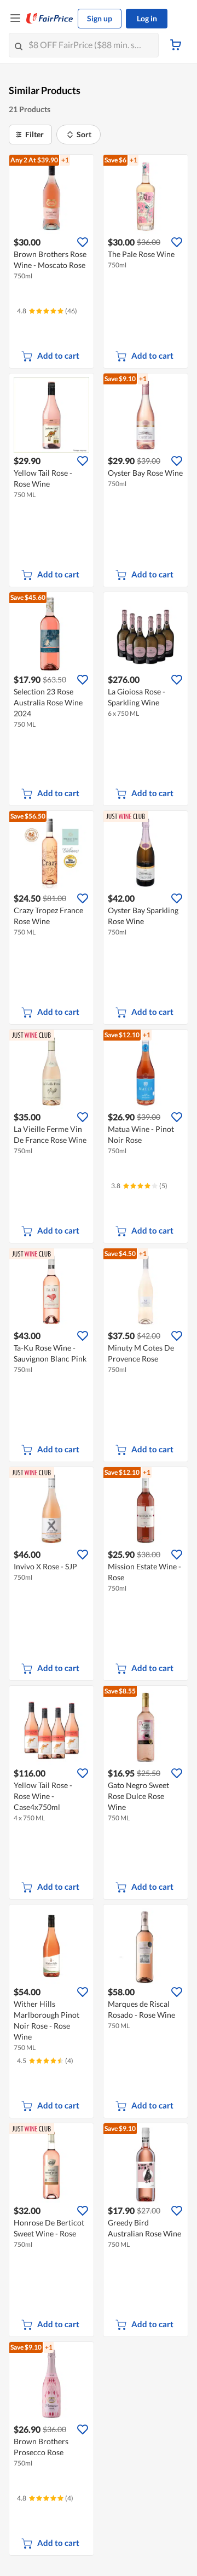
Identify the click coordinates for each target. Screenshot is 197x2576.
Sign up (100, 18)
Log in (147, 18)
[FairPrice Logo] (50, 19)
